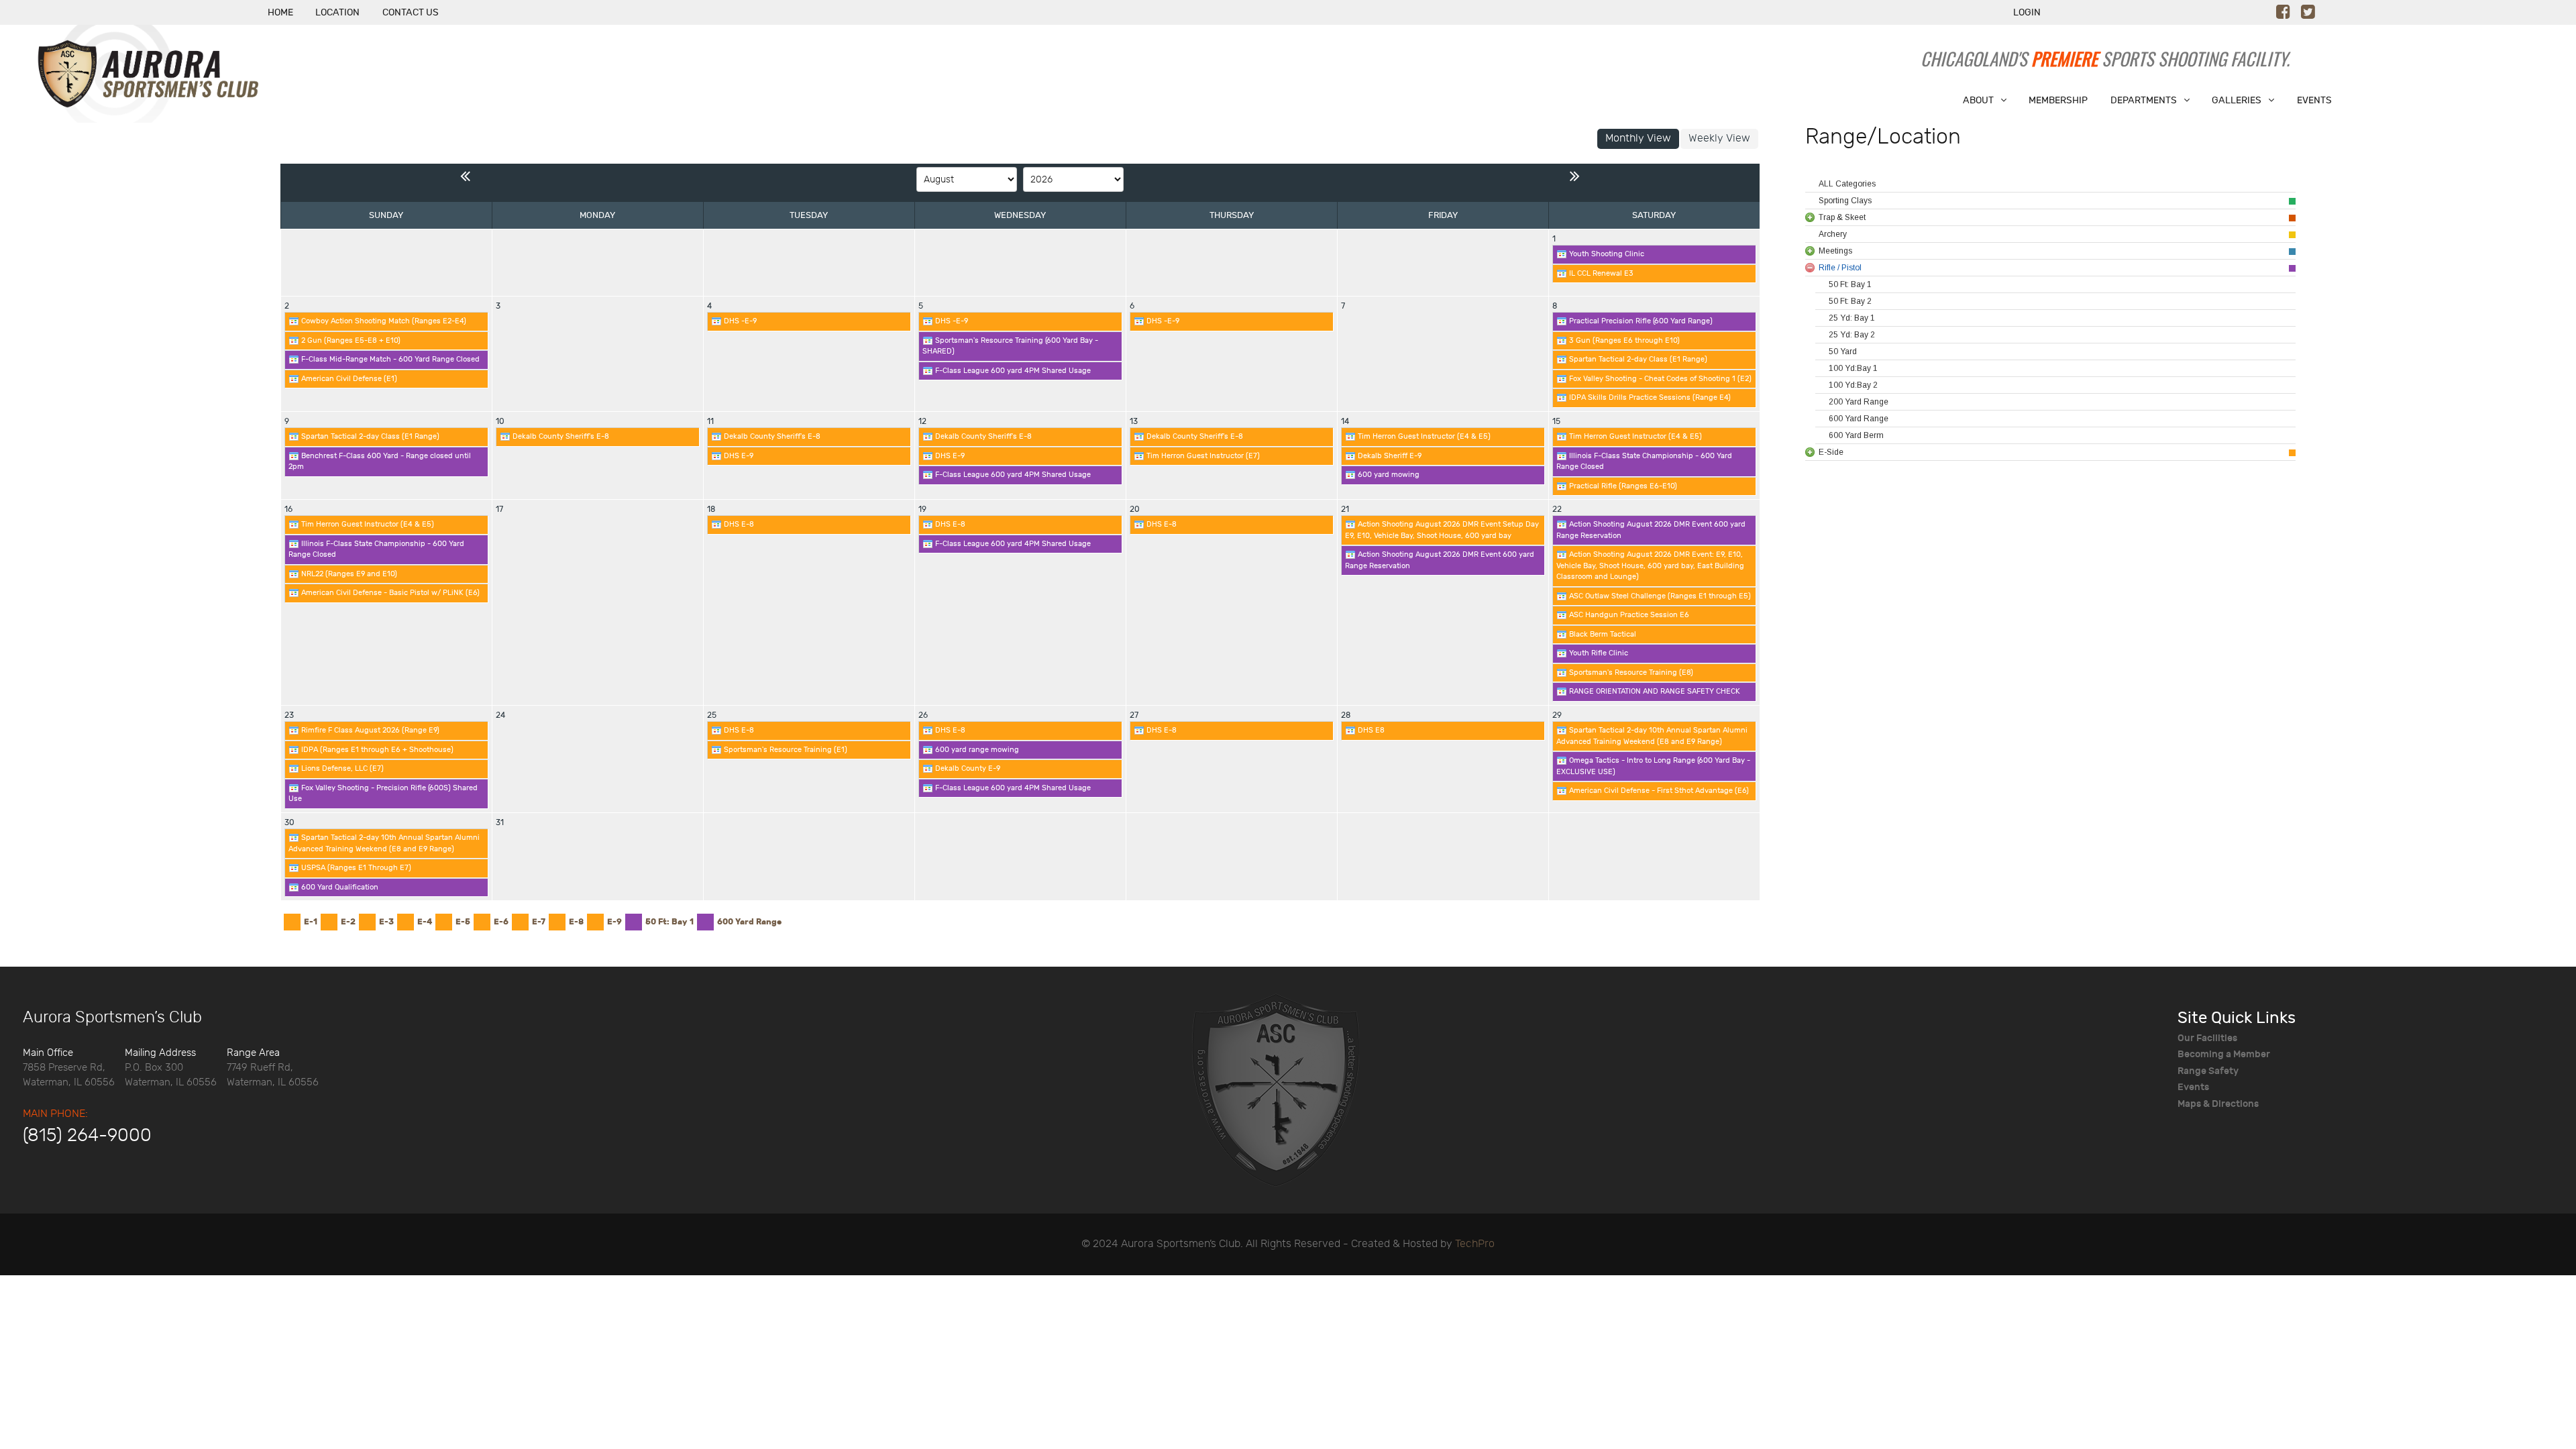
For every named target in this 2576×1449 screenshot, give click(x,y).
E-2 (348, 922)
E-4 (425, 922)
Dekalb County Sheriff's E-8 (560, 436)
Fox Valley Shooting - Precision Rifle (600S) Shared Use (383, 794)
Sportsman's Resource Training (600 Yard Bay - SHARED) (1010, 346)
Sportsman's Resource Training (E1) (785, 750)
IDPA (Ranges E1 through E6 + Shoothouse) (376, 750)
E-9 (614, 922)
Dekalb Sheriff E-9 (1389, 456)
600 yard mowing (1388, 475)
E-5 (463, 922)
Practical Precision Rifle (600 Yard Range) (1640, 321)
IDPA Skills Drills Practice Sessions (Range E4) (1649, 397)
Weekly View (1719, 139)
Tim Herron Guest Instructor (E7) (1202, 456)
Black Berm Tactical (1602, 634)
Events (2193, 1087)
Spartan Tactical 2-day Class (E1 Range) (1637, 359)
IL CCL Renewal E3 (1600, 273)
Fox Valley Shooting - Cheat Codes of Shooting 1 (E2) (1659, 379)
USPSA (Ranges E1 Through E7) (355, 868)
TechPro (1475, 1244)
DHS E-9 (738, 456)
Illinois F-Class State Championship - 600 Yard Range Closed (1644, 462)
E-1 (311, 922)
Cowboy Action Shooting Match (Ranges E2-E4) (383, 321)
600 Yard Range (749, 922)
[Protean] (1275, 1089)
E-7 (539, 922)
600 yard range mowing (976, 750)
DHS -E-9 (739, 321)
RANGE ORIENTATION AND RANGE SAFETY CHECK (1654, 691)
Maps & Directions (2218, 1104)
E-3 (386, 922)
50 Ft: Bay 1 (669, 922)
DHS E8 (1370, 730)
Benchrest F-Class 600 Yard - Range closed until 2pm (380, 462)
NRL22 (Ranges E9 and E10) (348, 574)
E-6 (501, 922)
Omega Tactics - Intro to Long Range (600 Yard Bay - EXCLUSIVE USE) (1653, 766)
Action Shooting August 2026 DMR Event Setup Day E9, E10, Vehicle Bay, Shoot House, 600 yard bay (1442, 530)
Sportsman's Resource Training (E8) (1630, 673)
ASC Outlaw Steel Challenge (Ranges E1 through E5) (1659, 596)
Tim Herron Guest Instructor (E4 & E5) (1423, 436)
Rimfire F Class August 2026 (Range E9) (369, 730)
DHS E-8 (738, 524)
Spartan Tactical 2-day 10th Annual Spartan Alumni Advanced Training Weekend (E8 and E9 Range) (1652, 736)
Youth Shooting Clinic (1606, 254)
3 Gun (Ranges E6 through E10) (1623, 340)
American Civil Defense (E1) (348, 379)
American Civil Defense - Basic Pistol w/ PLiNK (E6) (389, 593)
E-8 (576, 922)
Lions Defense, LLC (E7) (341, 768)
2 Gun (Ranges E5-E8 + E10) (350, 340)
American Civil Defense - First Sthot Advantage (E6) (1658, 791)
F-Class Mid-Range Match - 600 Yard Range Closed (389, 359)
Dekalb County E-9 (967, 768)
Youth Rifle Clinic (1598, 653)
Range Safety (2208, 1071)
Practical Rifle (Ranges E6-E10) (1622, 486)
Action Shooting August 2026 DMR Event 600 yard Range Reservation (1440, 560)
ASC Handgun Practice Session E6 (1628, 615)
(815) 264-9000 (87, 1136)
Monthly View (1638, 139)
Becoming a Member (2224, 1054)
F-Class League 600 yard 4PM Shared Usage (1012, 371)
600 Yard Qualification (339, 887)
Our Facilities (2207, 1038)
